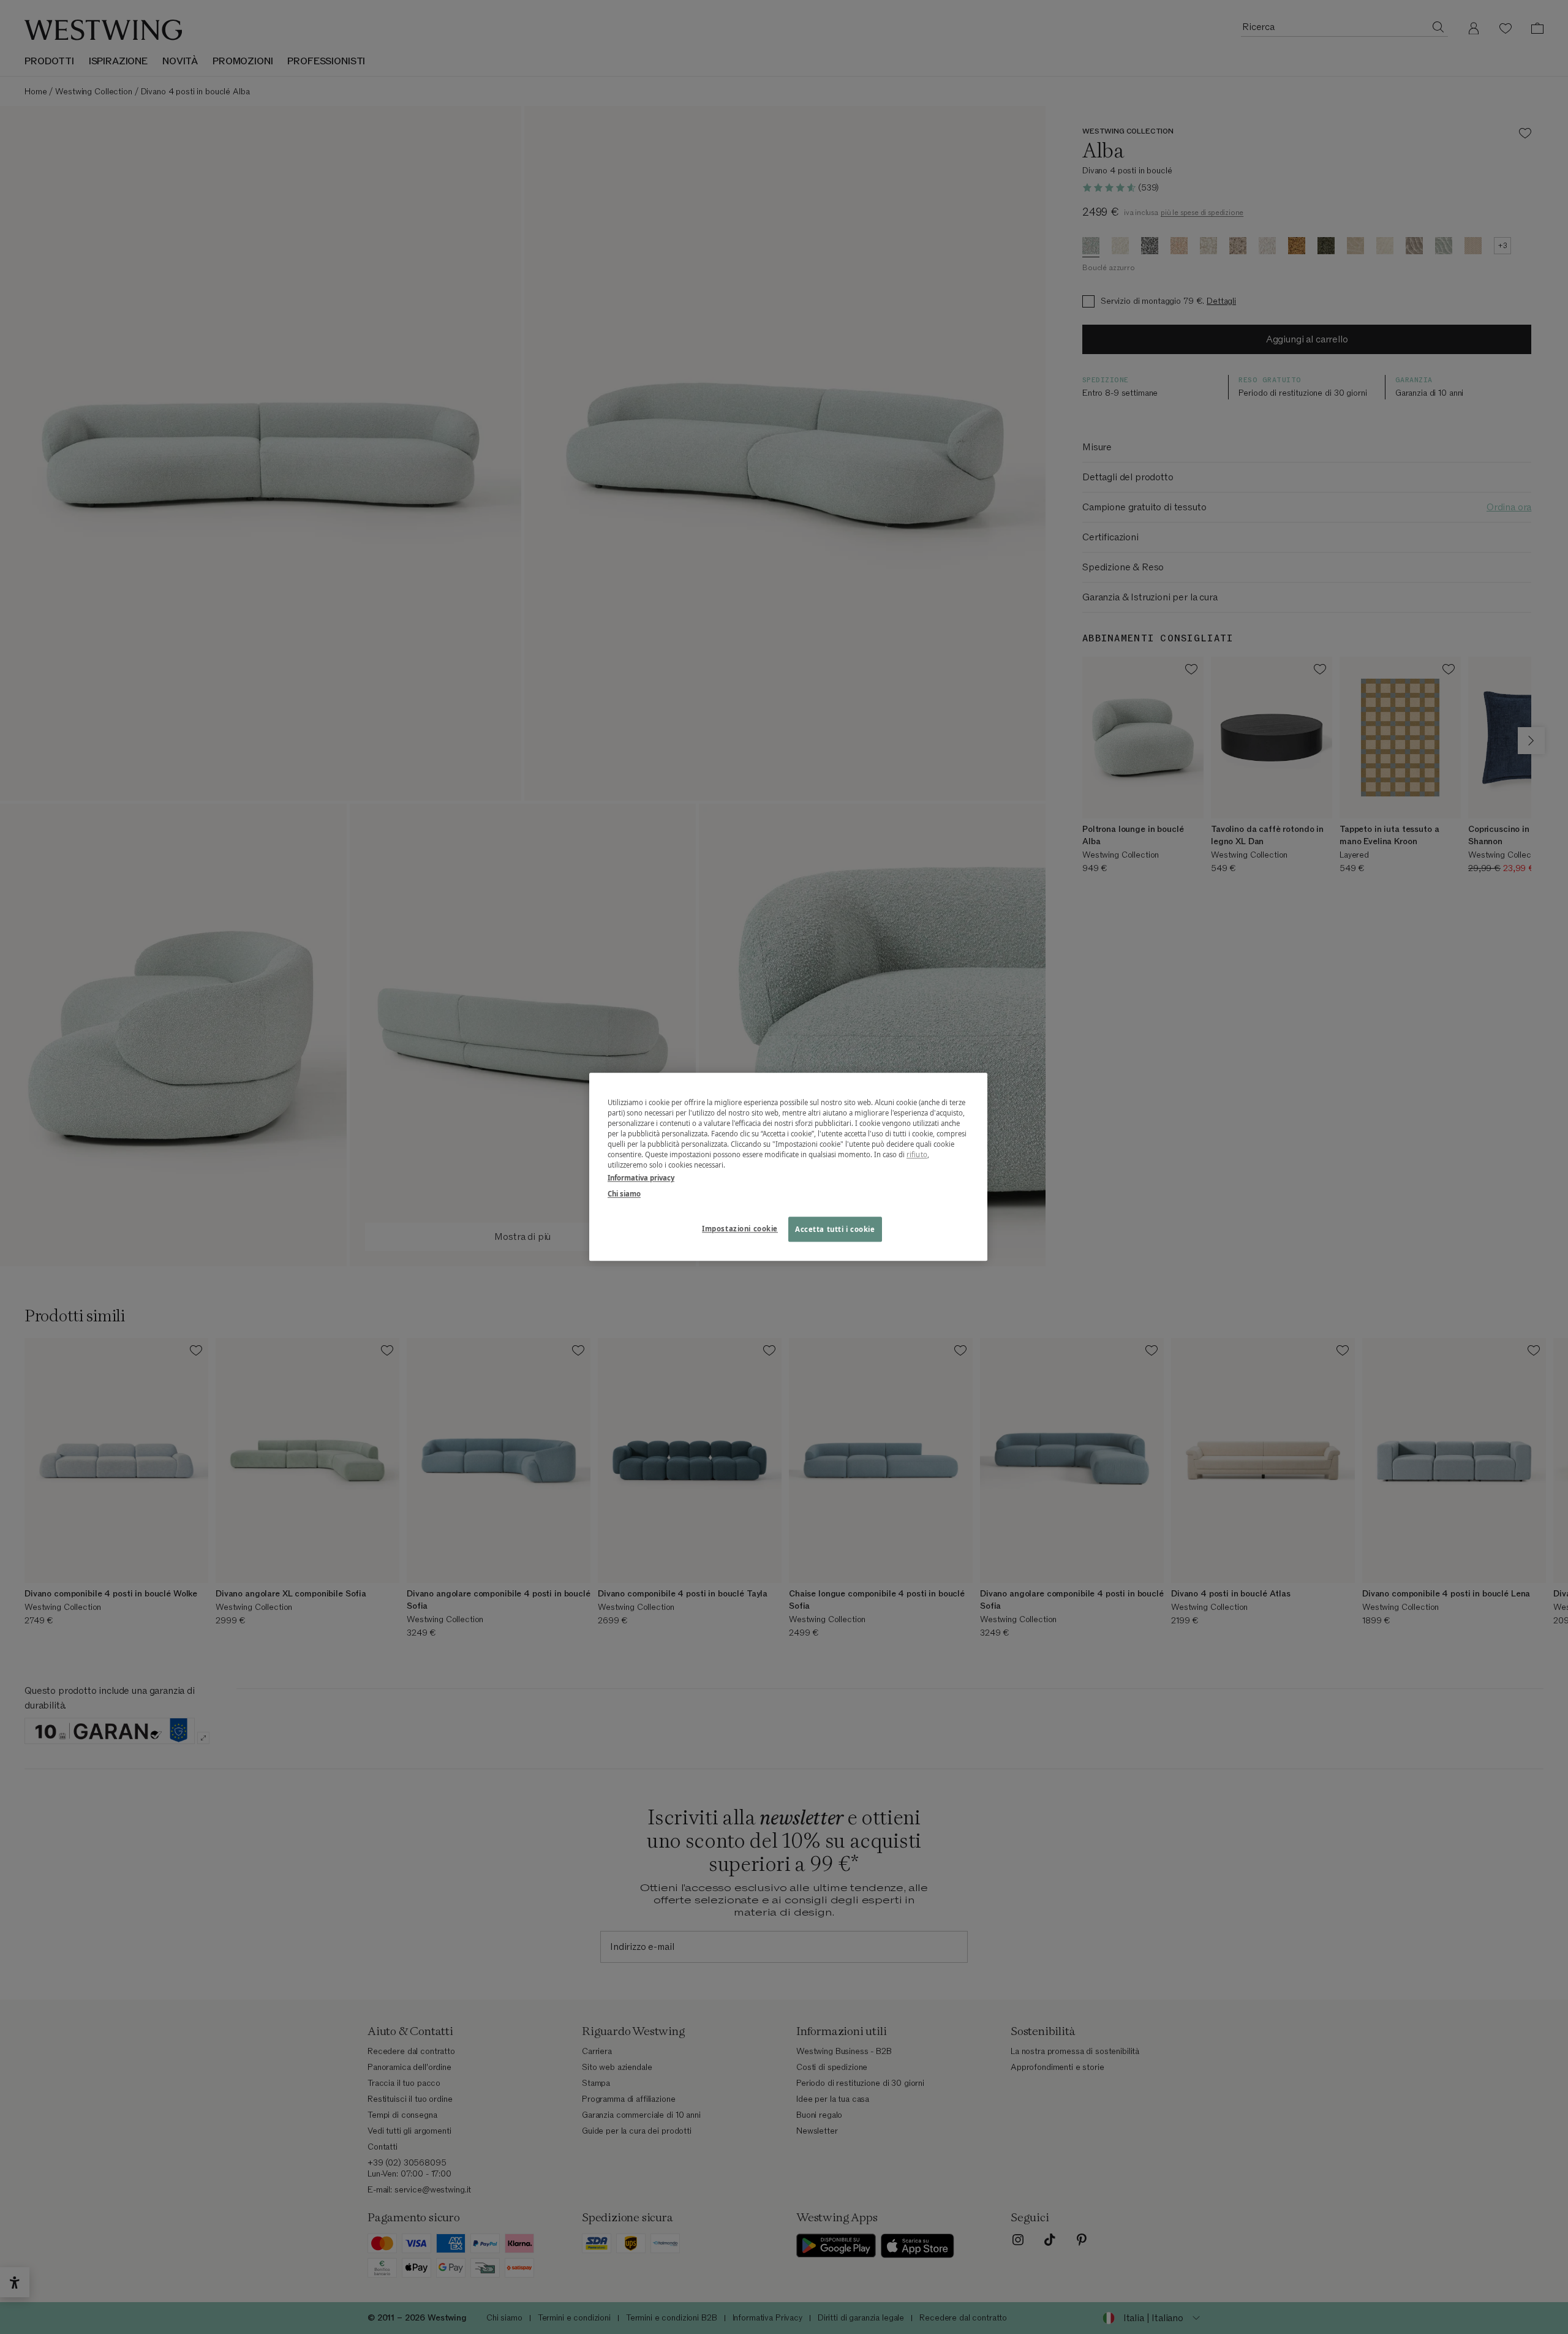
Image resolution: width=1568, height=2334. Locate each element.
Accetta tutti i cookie (835, 1229)
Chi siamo (624, 1194)
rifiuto (917, 1155)
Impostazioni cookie (740, 1229)
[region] (788, 1167)
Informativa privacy (641, 1178)
